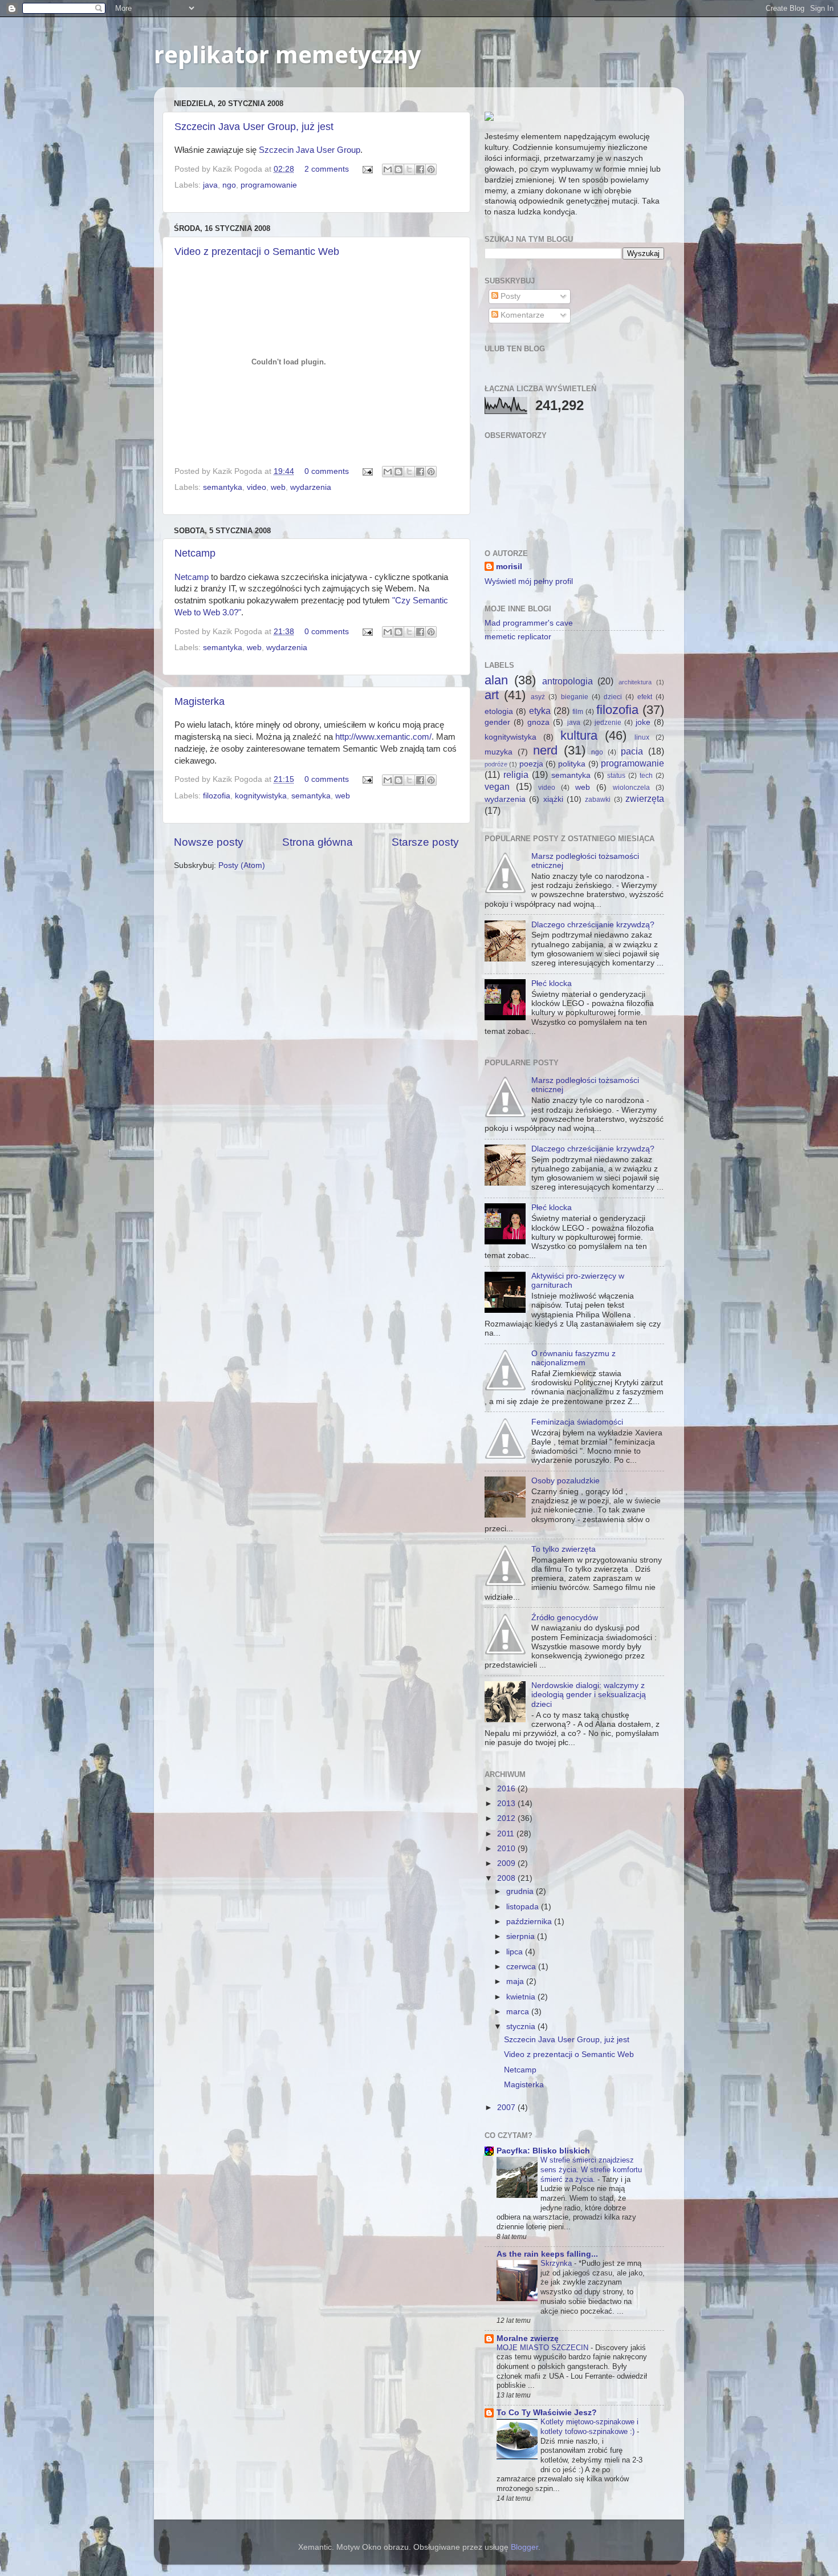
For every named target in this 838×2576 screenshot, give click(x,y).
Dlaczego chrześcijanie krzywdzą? (593, 925)
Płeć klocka (552, 983)
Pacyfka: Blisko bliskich (543, 2151)
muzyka (499, 752)
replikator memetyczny (287, 55)
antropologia (568, 681)
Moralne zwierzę (528, 2338)
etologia (499, 711)
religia (516, 774)
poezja (531, 764)
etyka (540, 711)
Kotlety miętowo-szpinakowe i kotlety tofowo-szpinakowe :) (589, 2427)
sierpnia (522, 1936)
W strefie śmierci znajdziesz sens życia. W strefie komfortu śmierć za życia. (591, 2169)
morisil (509, 567)
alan (496, 680)
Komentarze (521, 315)
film (578, 712)
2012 (507, 1818)
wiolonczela (631, 788)
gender (497, 722)
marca (519, 2012)
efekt (645, 697)
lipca (516, 1952)
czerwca (522, 1967)
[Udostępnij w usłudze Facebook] (420, 169)
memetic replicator (518, 637)
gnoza (538, 722)
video (257, 487)
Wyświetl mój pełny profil (529, 581)
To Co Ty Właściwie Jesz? (547, 2413)
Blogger (524, 2547)
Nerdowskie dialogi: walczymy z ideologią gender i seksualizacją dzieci (589, 1695)
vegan (497, 786)
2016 (507, 1789)
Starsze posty (425, 842)
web (278, 487)
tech (646, 776)
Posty (509, 296)
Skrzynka (557, 2263)
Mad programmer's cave (529, 623)
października (530, 1922)
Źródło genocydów (565, 1618)
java (210, 185)
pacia (632, 751)
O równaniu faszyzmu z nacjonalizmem (573, 1358)
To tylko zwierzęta (564, 1549)
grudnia (521, 1891)
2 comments (327, 169)
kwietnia (522, 1997)
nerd (545, 750)
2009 (507, 1863)
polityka (572, 764)
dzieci (613, 697)
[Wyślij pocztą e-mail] (388, 169)
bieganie (575, 697)
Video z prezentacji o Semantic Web (257, 251)
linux (642, 737)
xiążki (553, 799)
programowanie (269, 185)
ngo (229, 185)
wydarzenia (311, 487)
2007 (507, 2108)
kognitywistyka (261, 796)
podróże (496, 764)
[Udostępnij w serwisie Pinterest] (431, 169)
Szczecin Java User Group (310, 150)
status (616, 776)
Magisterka (200, 701)
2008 (507, 1878)
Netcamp (195, 553)
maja (516, 1981)
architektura (635, 682)
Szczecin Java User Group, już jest (254, 127)
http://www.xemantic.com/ (383, 737)
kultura (579, 735)
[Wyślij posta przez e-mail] (367, 169)
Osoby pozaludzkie (566, 1481)
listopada (524, 1907)
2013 (507, 1804)
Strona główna (318, 842)
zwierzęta (645, 798)
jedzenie (608, 723)
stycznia (522, 2027)
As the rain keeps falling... (547, 2254)
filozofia (217, 796)
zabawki (598, 800)
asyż (538, 697)
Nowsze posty (209, 842)
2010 (507, 1849)
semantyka (223, 487)
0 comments (327, 471)
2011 (507, 1834)
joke (643, 722)
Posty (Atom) (242, 865)
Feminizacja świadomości (577, 1422)
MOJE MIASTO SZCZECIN (544, 2348)
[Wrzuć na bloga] (398, 169)
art (492, 695)
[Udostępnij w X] (409, 169)
